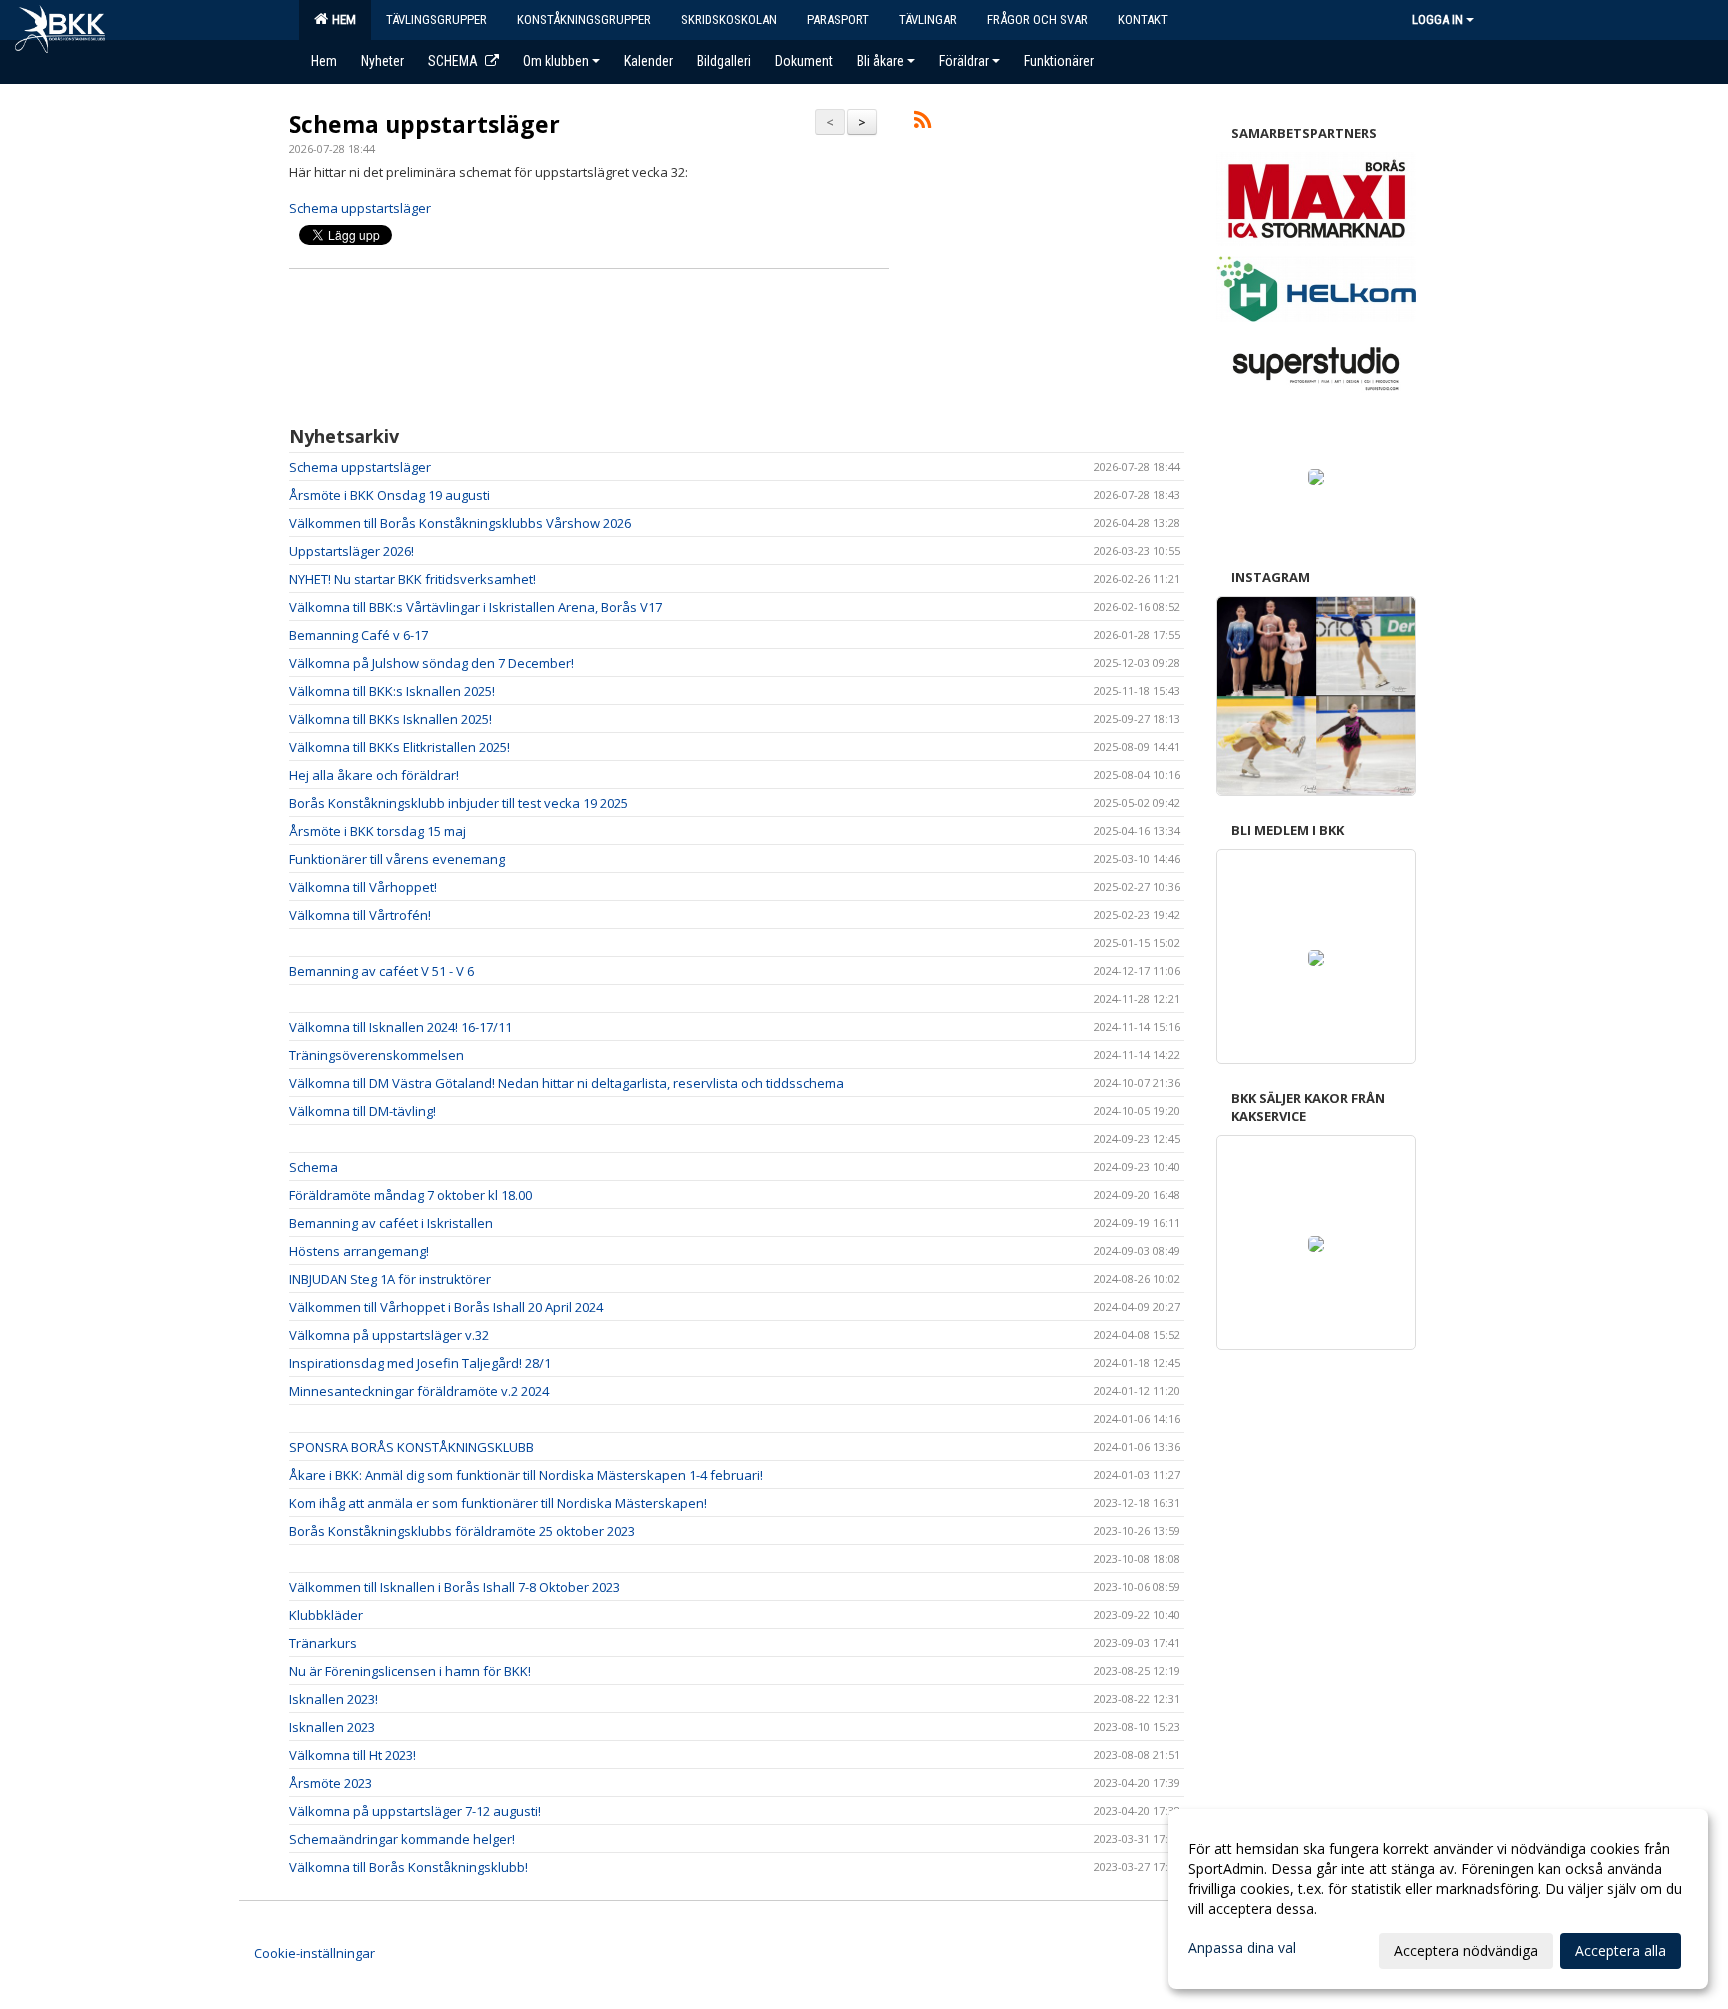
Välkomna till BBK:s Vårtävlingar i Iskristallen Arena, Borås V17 (475, 607)
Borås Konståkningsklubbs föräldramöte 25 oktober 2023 (462, 1531)
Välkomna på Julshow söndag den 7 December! (431, 663)
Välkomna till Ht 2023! (352, 1755)
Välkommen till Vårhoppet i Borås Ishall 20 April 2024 (446, 1307)
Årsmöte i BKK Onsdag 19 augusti (389, 495)
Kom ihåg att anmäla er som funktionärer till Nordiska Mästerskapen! (498, 1503)
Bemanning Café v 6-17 (358, 635)
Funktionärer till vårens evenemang (397, 859)
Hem (341, 19)
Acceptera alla (1620, 1950)
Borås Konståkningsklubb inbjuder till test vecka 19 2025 (458, 803)
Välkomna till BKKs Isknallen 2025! (390, 719)
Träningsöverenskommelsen (376, 1055)
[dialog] (1438, 1899)
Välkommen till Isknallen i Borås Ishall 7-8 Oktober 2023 (454, 1587)
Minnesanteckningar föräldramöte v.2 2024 (419, 1391)
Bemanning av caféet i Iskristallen (391, 1223)
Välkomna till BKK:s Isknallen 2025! (392, 691)
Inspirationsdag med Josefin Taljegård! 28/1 (420, 1363)
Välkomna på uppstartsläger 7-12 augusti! (415, 1811)
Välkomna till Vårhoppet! (363, 887)
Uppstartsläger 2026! (351, 551)
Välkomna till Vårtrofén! (360, 915)
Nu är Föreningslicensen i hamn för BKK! (410, 1671)
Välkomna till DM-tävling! (362, 1111)
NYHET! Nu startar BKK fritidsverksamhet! (412, 579)
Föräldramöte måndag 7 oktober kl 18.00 (410, 1195)
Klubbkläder (326, 1615)
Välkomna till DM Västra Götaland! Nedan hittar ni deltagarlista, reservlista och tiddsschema (566, 1083)
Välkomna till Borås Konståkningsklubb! (408, 1867)
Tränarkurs (323, 1643)
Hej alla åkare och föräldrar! (374, 775)
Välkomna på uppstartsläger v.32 (389, 1335)
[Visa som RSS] (922, 123)
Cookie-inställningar (314, 1953)
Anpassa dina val (1242, 1948)
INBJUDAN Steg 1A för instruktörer (390, 1279)
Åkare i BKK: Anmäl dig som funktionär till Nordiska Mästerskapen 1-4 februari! (526, 1475)
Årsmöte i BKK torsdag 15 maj (377, 831)
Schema (313, 1167)
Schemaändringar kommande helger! (402, 1839)
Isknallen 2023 (332, 1727)
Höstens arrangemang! (359, 1251)
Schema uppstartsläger (424, 124)
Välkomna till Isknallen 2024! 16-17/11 (400, 1027)
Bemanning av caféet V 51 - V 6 (381, 971)
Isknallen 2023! (333, 1699)
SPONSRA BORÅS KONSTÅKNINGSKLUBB (411, 1447)
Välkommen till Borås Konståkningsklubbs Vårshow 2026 (460, 523)
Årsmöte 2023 (330, 1783)
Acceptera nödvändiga (1466, 1950)
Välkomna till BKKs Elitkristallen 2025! (399, 747)
